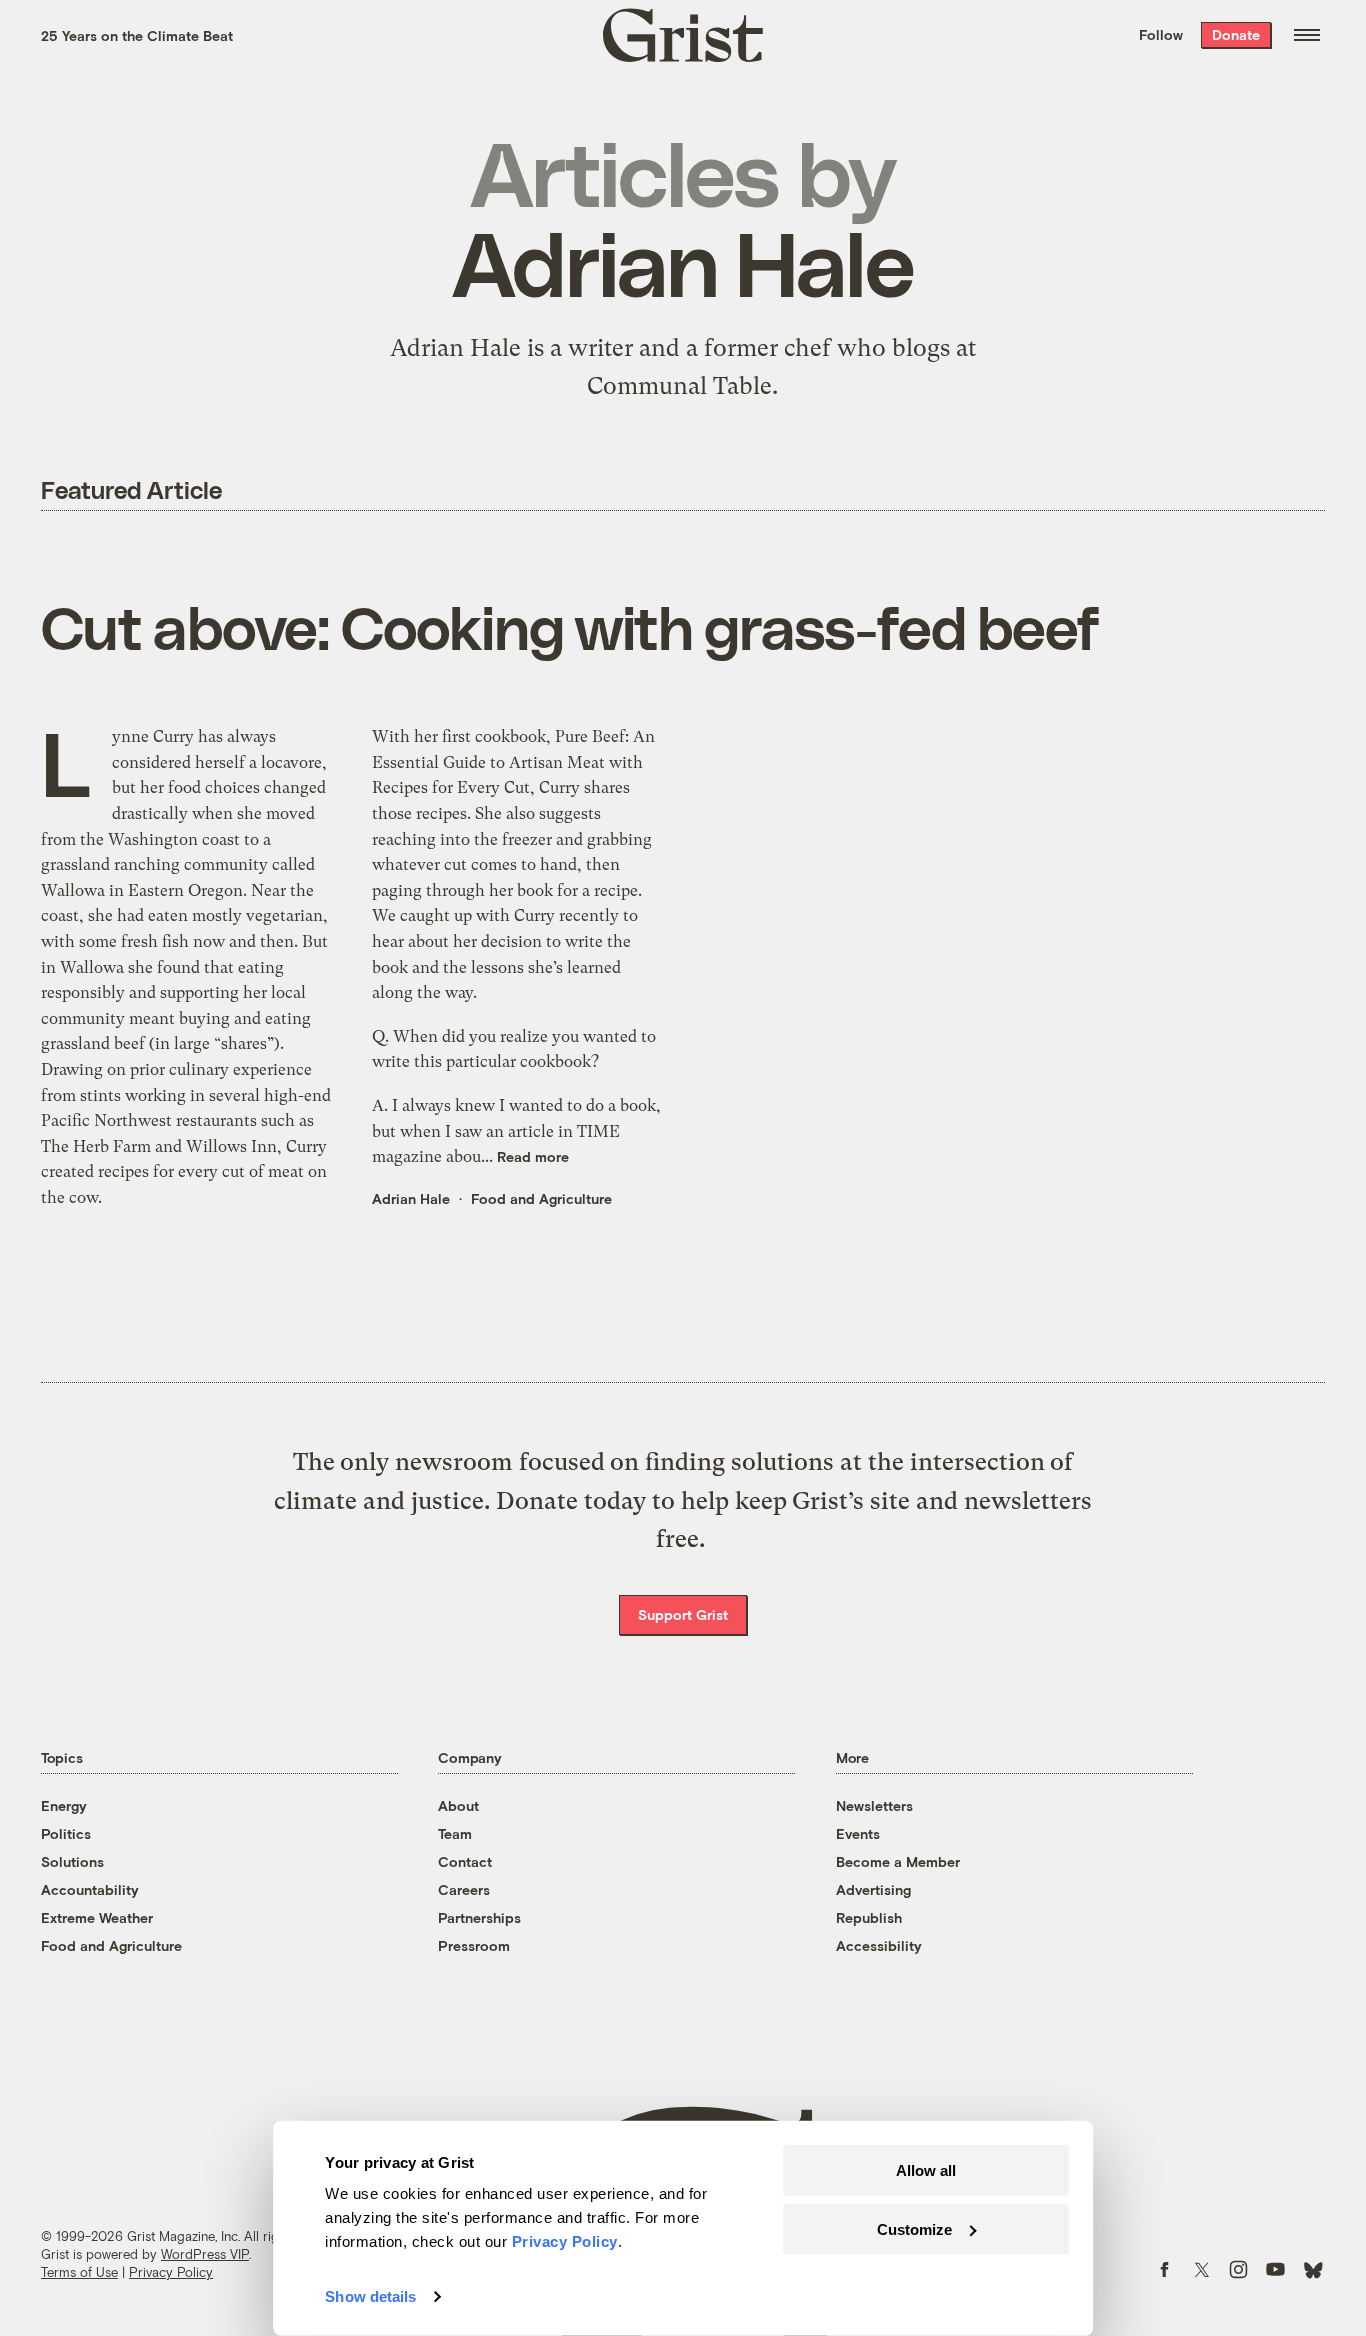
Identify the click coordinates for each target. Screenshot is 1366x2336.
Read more (533, 1156)
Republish (869, 1917)
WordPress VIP (205, 2254)
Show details (370, 2296)
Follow (1161, 34)
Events (858, 1833)
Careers (464, 1889)
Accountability (90, 1889)
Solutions (72, 1861)
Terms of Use (79, 2272)
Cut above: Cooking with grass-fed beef (569, 626)
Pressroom (474, 1945)
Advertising (873, 1889)
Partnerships (479, 1917)
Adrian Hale (411, 1198)
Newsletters (874, 1805)
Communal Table (679, 386)
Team (455, 1833)
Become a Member (898, 1861)
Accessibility (879, 1945)
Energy (64, 1805)
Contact (465, 1861)
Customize (914, 2228)
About (458, 1805)
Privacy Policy (171, 2272)
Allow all (926, 2170)
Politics (66, 1833)
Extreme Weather (97, 1917)
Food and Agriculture (541, 1198)
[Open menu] (1307, 35)
